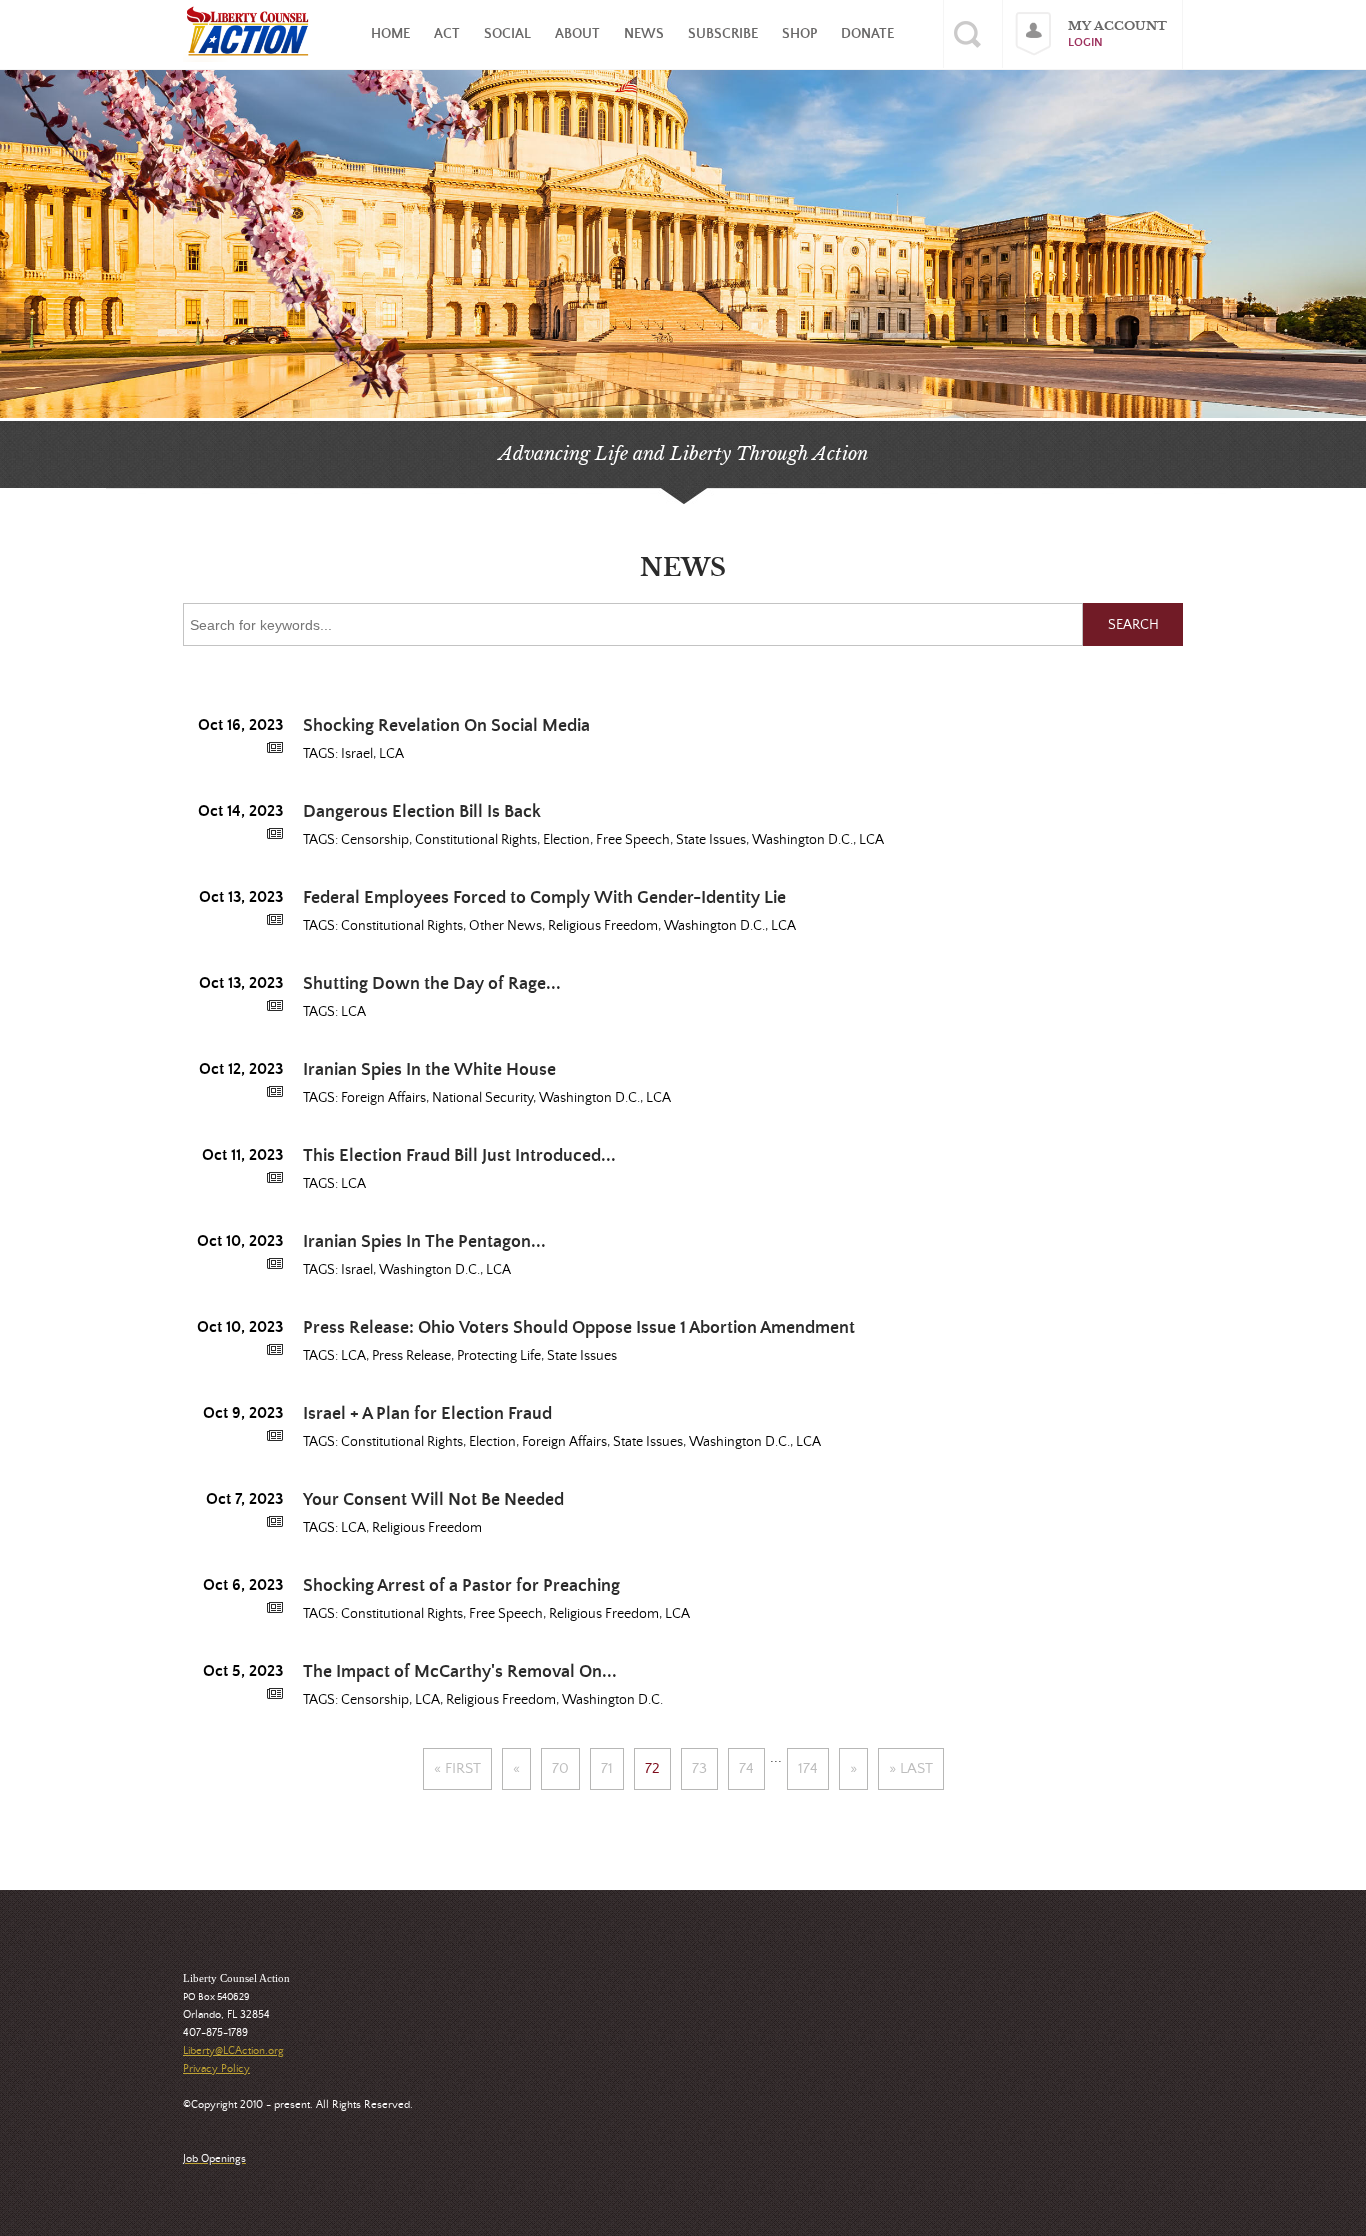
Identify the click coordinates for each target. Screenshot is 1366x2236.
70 (560, 1768)
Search (1133, 625)
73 (699, 1768)
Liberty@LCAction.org (233, 2051)
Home (390, 34)
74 (746, 1768)
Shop (799, 34)
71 (607, 1768)
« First (457, 1768)
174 (808, 1768)
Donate (867, 34)
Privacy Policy (216, 2069)
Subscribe (723, 34)
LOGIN (1085, 42)
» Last (911, 1768)
